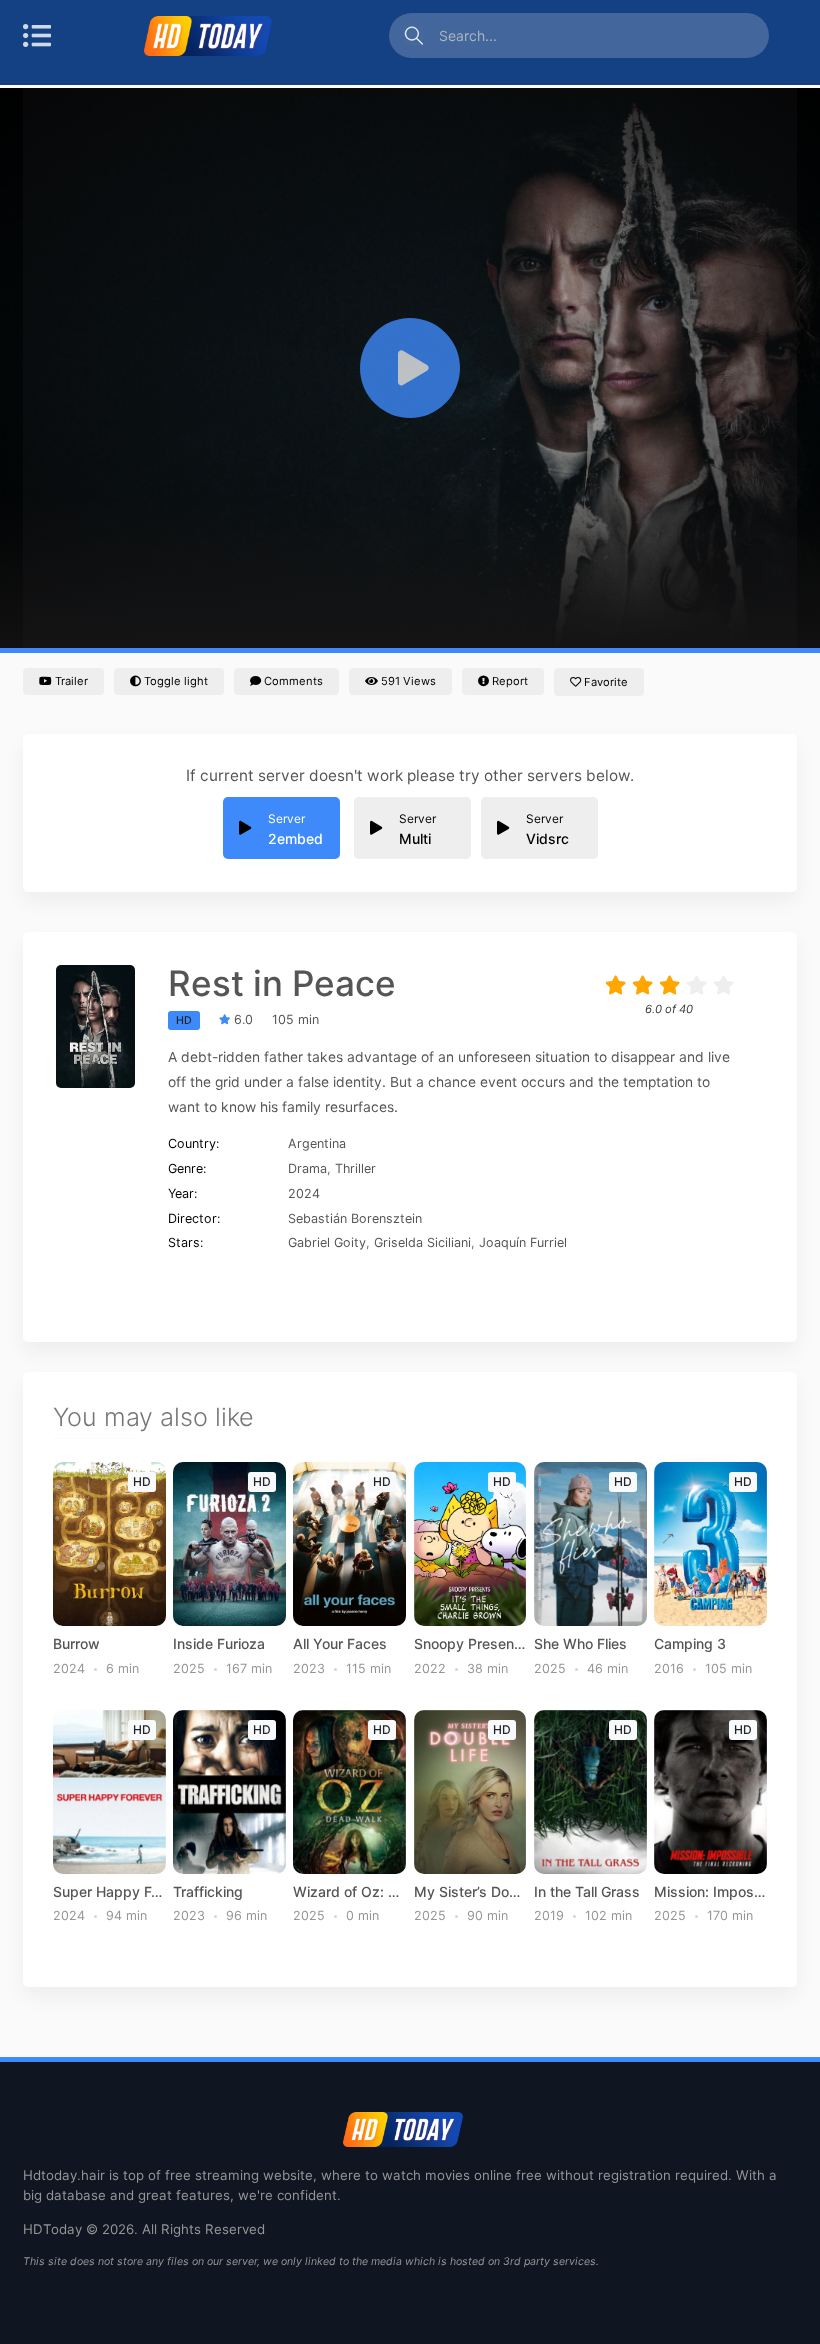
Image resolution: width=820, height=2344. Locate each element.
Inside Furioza (219, 1644)
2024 (304, 1193)
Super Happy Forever (109, 1892)
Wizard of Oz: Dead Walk (349, 1892)
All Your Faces (340, 1644)
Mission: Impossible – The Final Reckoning (710, 1892)
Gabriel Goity (327, 1242)
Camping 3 (690, 1644)
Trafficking (208, 1892)
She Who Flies (580, 1644)
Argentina (317, 1143)
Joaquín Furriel (523, 1242)
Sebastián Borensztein (355, 1218)
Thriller (355, 1168)
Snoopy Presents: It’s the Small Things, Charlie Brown (470, 1644)
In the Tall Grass (587, 1892)
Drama (307, 1168)
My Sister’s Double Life (470, 1892)
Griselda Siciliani (422, 1242)
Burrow (76, 1644)
